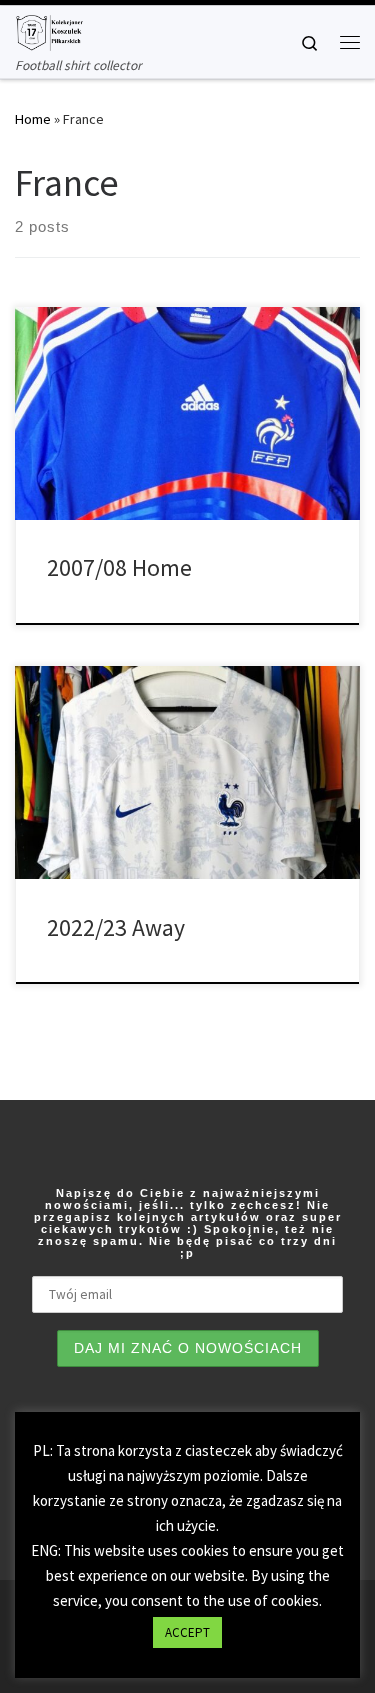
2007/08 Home (119, 567)
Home (33, 119)
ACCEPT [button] (187, 1632)
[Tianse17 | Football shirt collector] (49, 30)
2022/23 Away (116, 927)
